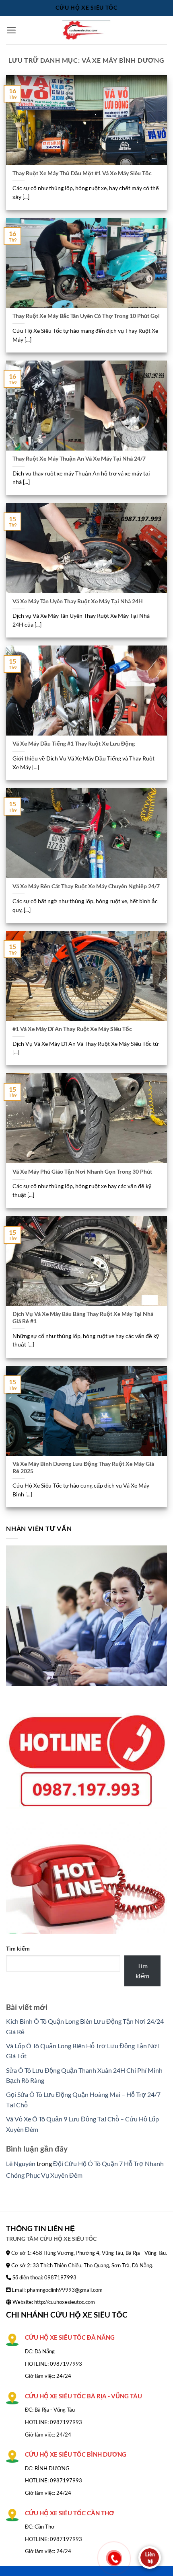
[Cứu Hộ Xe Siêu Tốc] (86, 30)
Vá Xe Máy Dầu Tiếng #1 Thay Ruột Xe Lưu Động (74, 744)
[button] (11, 30)
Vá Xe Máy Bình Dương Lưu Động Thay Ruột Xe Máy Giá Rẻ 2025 (83, 1467)
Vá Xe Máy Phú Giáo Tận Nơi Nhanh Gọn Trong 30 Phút (82, 1172)
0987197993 (66, 2364)
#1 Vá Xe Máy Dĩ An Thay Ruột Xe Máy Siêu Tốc (72, 1029)
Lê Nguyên (21, 2163)
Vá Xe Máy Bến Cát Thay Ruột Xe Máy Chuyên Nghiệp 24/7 (86, 886)
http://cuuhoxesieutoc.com (65, 2302)
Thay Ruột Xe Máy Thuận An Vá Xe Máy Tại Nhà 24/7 (79, 459)
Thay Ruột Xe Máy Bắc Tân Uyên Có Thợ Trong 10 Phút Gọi (86, 316)
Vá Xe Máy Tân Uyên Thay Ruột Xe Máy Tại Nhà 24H (78, 601)
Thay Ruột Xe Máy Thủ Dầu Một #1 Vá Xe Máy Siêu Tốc (82, 173)
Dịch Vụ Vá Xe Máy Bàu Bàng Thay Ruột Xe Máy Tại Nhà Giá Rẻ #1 (83, 1318)
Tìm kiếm (18, 1948)
